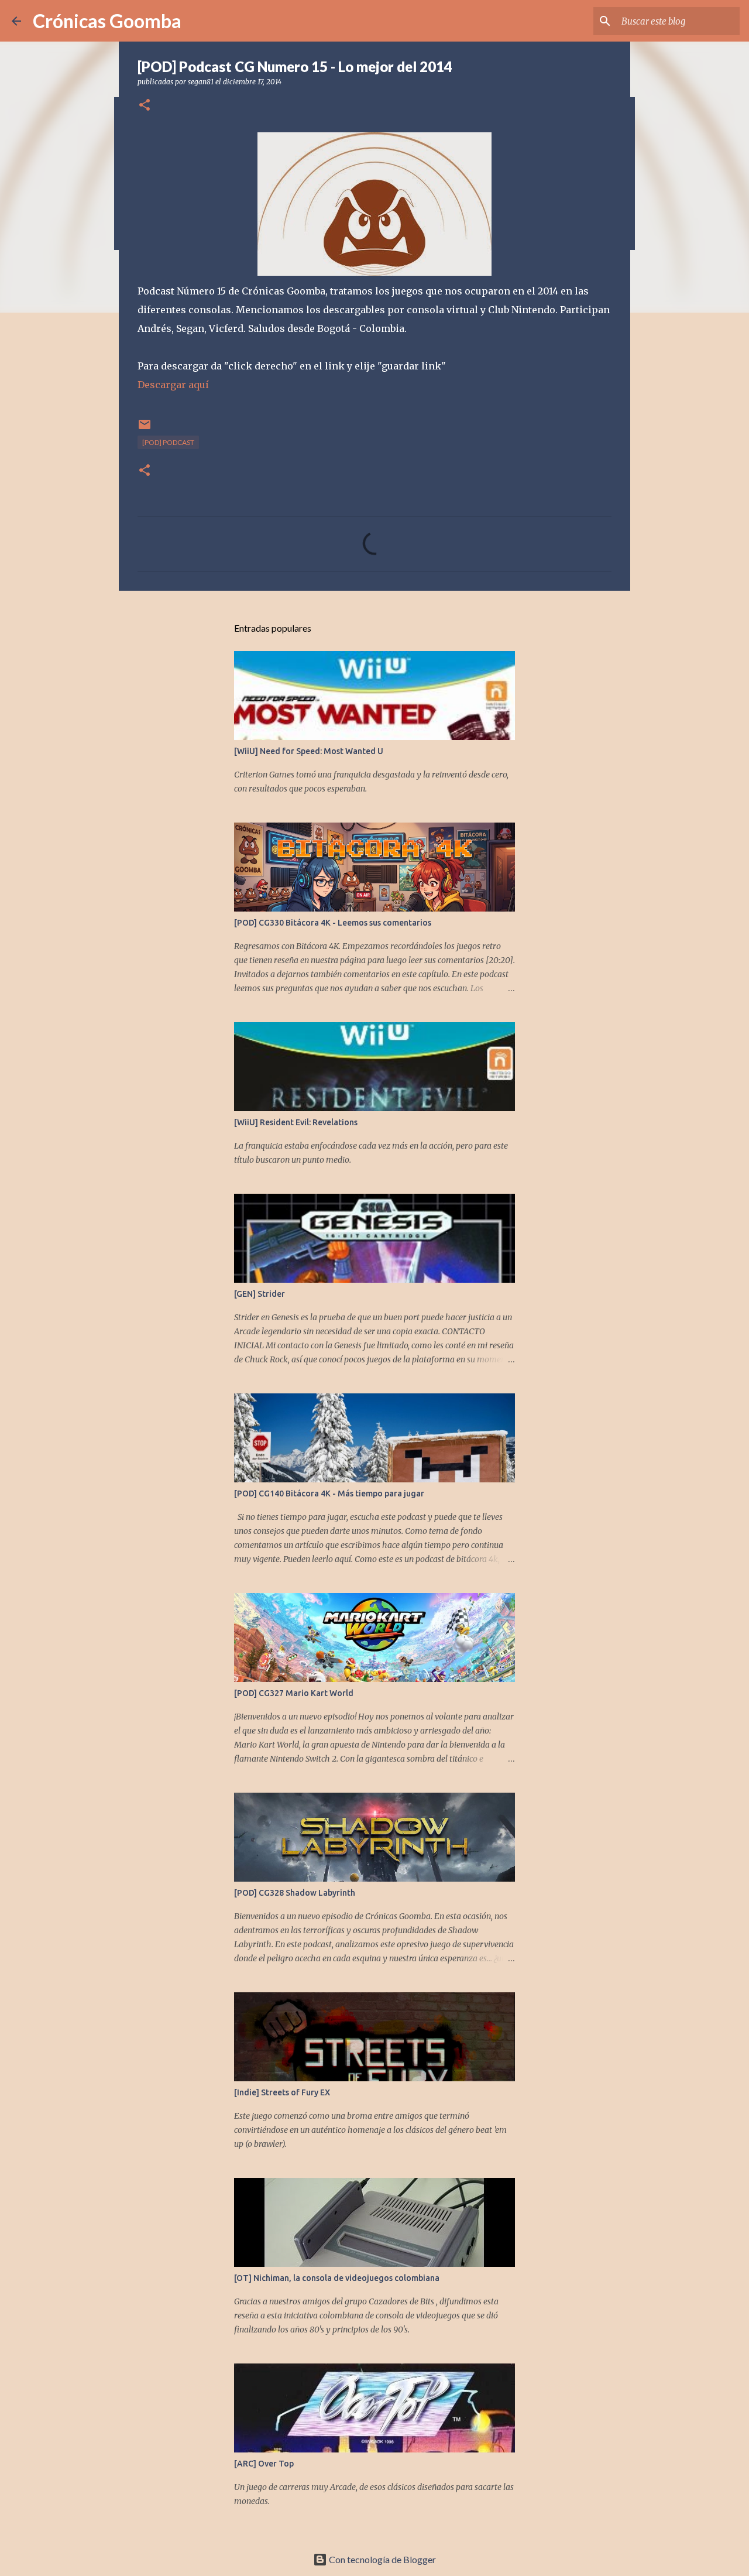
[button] (145, 106)
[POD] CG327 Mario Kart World (294, 1693)
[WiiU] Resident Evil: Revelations (296, 1122)
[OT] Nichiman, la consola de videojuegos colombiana (337, 2278)
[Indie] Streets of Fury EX (282, 2092)
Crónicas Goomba (107, 21)
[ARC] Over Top (264, 2464)
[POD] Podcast (168, 442)
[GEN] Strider (260, 1294)
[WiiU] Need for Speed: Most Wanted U (309, 751)
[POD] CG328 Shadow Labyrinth (295, 1893)
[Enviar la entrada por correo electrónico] (145, 429)
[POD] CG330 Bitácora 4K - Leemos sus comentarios (333, 923)
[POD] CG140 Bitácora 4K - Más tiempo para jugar (329, 1493)
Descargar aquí (173, 385)
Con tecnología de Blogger (382, 2559)
